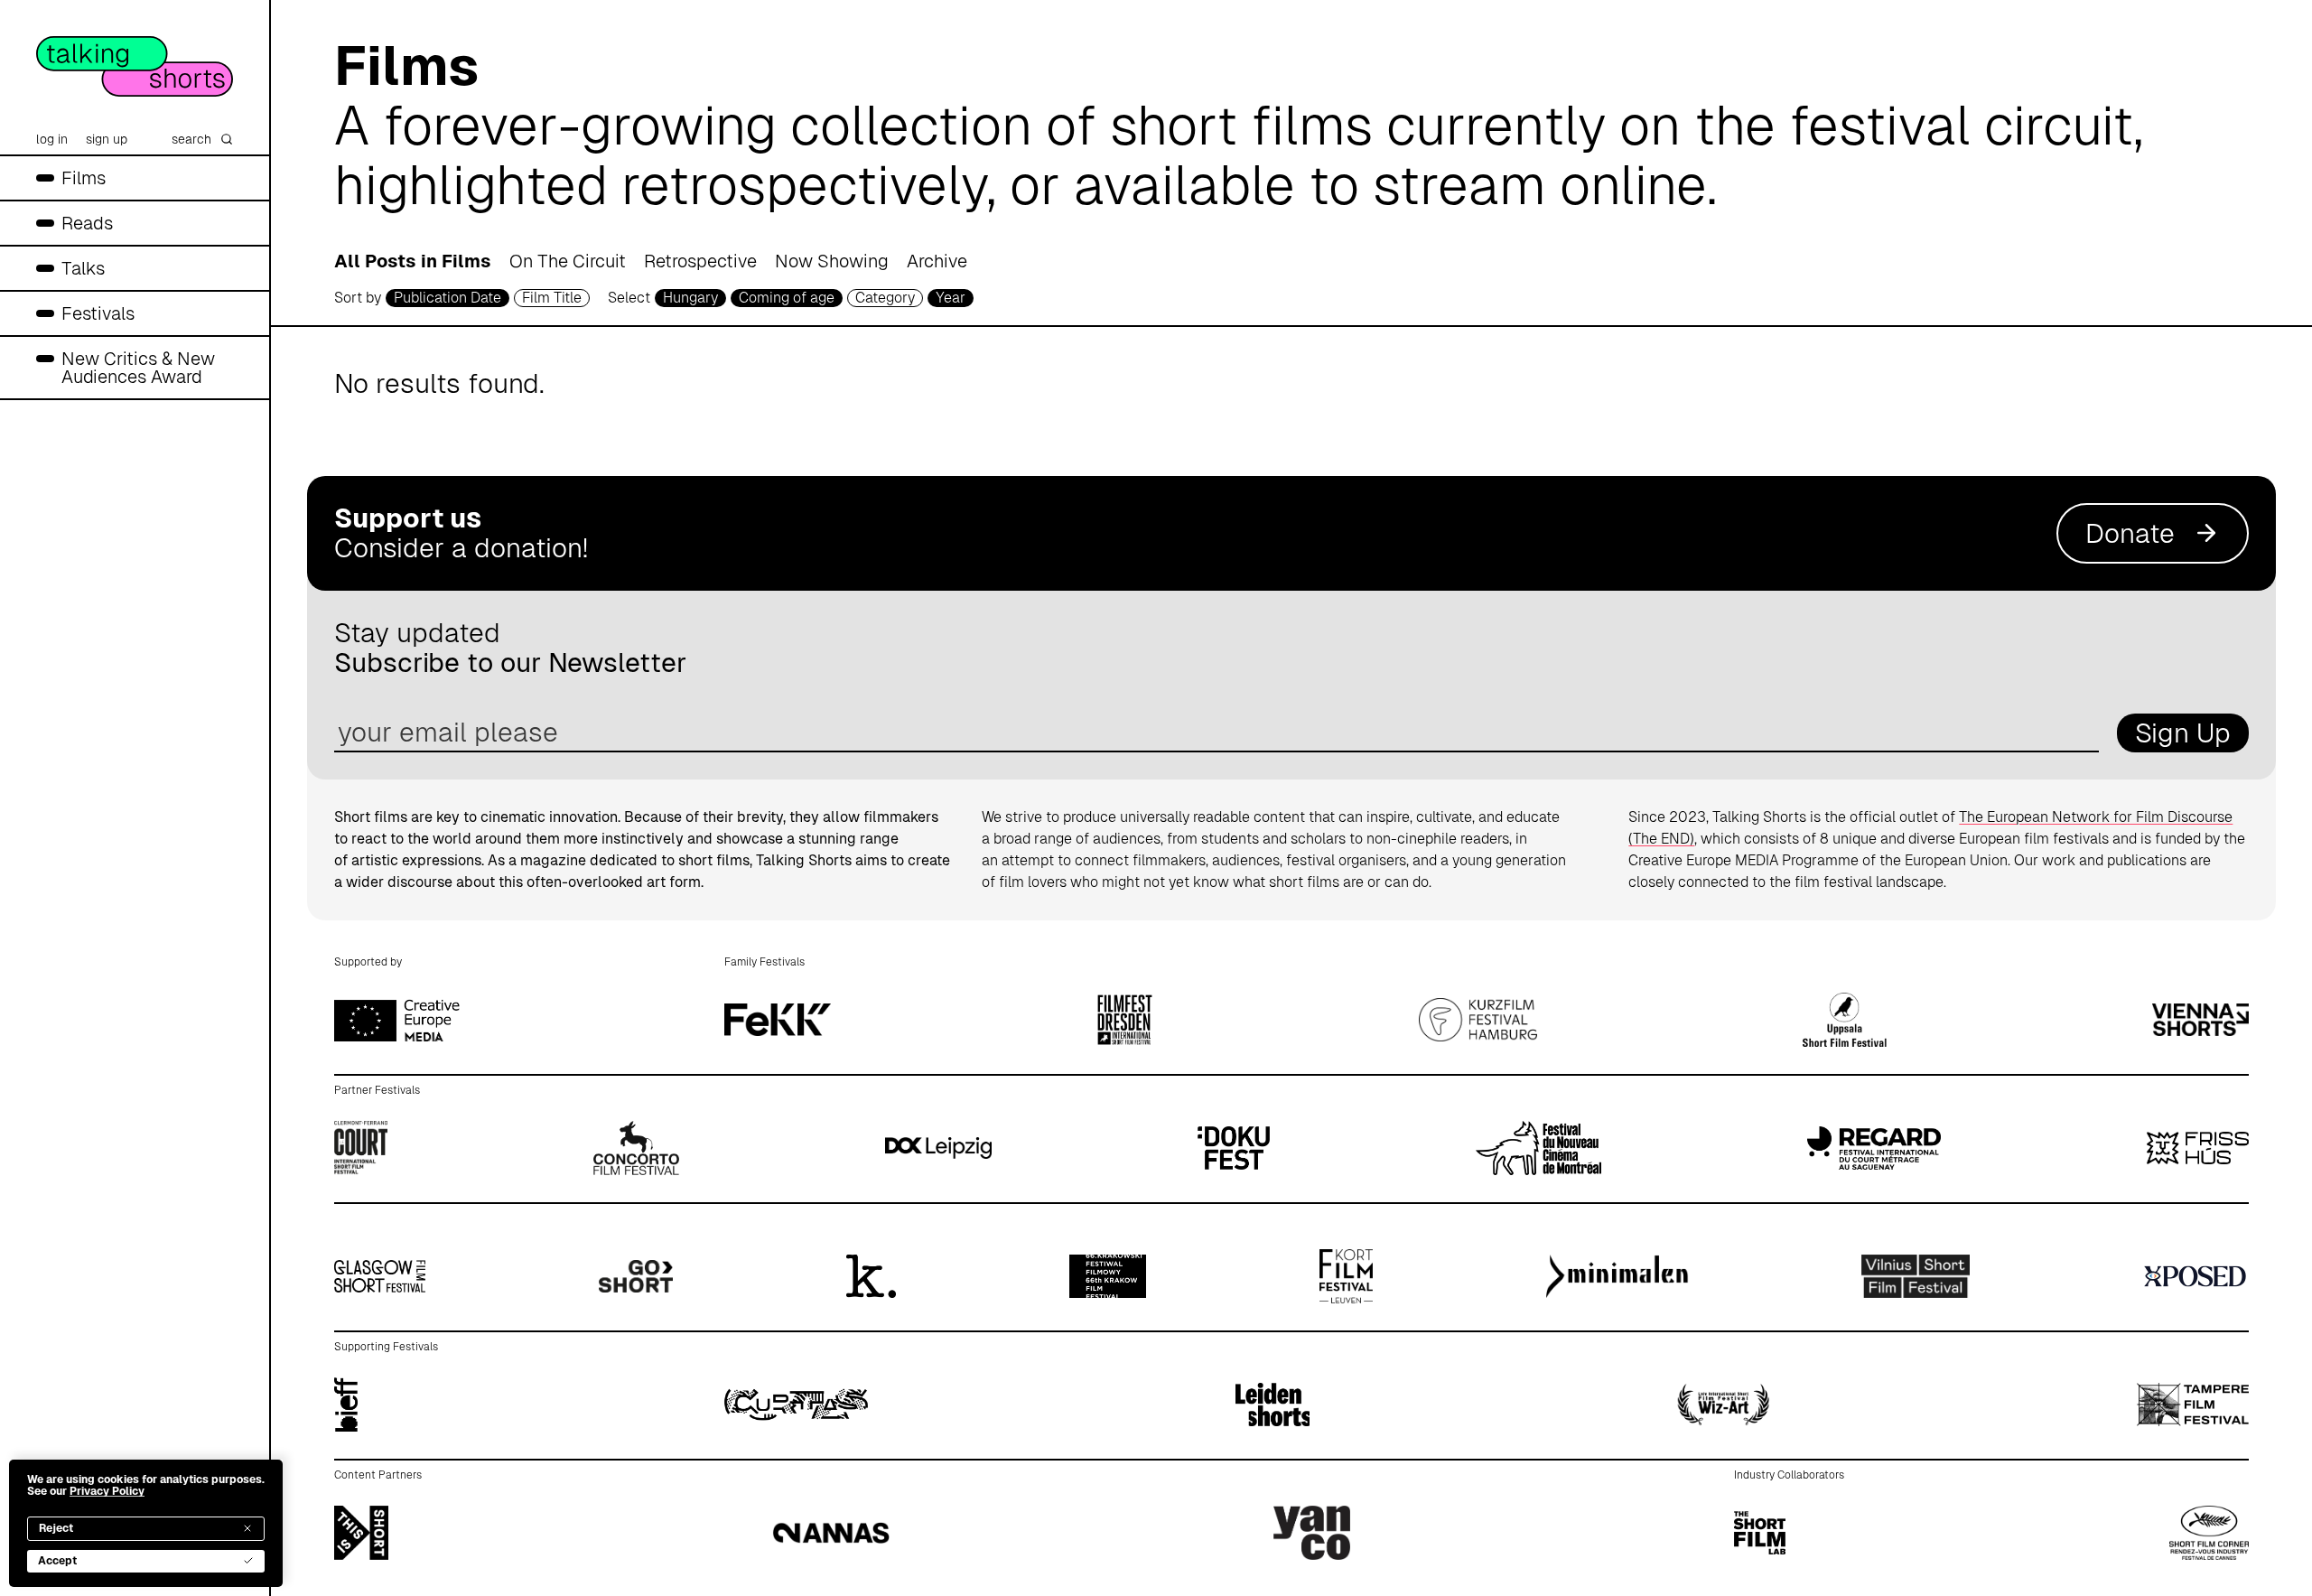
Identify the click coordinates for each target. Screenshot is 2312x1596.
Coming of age (787, 298)
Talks (83, 268)
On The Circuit (568, 261)
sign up (107, 139)
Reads (87, 223)
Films (84, 178)
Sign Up (2183, 733)
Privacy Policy (107, 1491)
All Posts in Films (413, 261)
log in (52, 139)
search (191, 139)
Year (951, 298)
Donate (2130, 533)
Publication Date (447, 298)
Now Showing (832, 261)
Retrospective (700, 261)
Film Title (552, 298)
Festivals (98, 313)
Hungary (690, 298)
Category (885, 298)
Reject (56, 1528)
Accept (57, 1561)
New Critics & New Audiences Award (138, 368)
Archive (937, 261)
